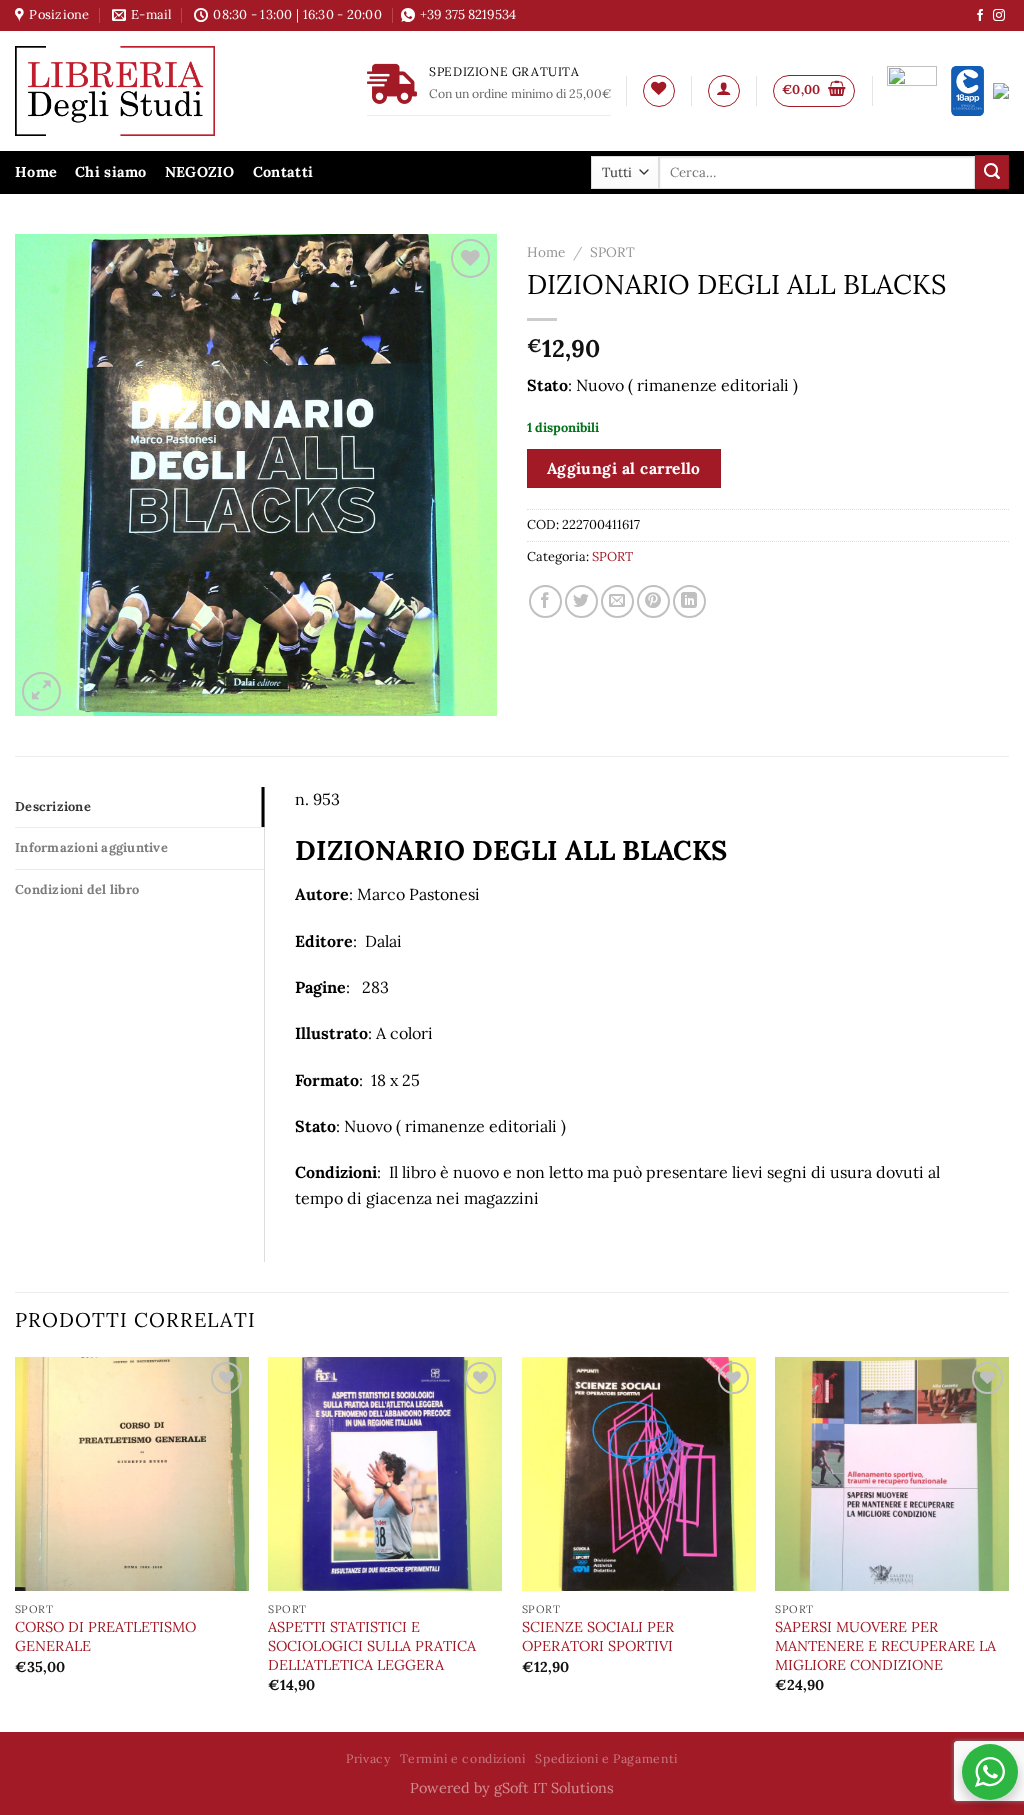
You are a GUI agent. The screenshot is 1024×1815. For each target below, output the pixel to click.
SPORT (612, 252)
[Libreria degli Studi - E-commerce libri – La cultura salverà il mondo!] (140, 91)
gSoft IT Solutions (554, 1788)
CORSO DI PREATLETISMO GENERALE (105, 1636)
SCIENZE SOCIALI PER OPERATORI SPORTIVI (598, 1636)
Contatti (283, 172)
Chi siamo (111, 172)
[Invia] (992, 172)
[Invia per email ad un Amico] (617, 601)
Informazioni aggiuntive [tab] (91, 847)
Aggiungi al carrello (624, 468)
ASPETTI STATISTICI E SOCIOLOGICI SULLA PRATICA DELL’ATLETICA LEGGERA (372, 1645)
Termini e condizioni (462, 1758)
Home (36, 172)
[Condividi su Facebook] (545, 601)
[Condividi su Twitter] (581, 601)
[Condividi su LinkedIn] (689, 601)
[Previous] (16, 1542)
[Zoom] (41, 691)
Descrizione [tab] (53, 806)
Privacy (368, 1758)
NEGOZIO (200, 172)
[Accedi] (724, 91)
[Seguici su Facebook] (980, 16)
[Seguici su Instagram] (999, 16)
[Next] (1008, 1542)
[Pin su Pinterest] (653, 601)
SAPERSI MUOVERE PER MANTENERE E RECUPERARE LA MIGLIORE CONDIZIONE (885, 1645)
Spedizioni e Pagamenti (606, 1758)
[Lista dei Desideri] (659, 91)
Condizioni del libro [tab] (77, 889)
